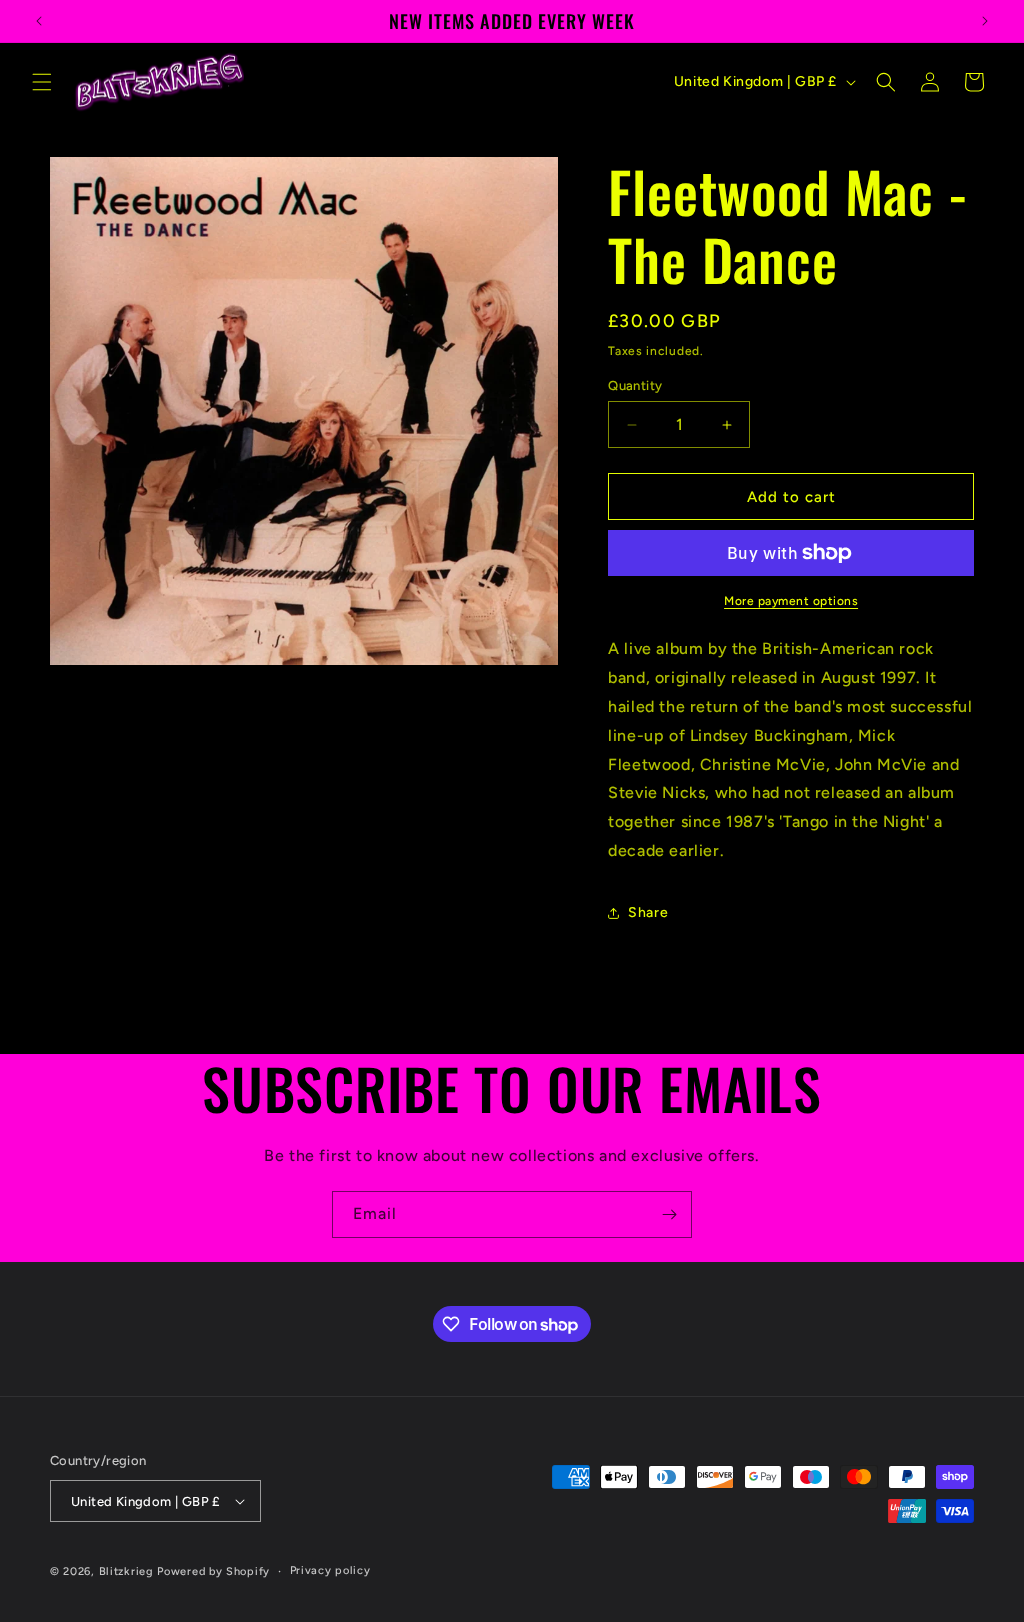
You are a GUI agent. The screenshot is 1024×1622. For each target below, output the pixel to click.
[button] (42, 82)
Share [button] (648, 912)
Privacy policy (330, 1570)
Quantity (635, 385)
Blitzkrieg (126, 1571)
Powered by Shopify (213, 1571)
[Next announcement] (985, 21)
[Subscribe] (669, 1214)
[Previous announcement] (39, 21)
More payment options (791, 601)
